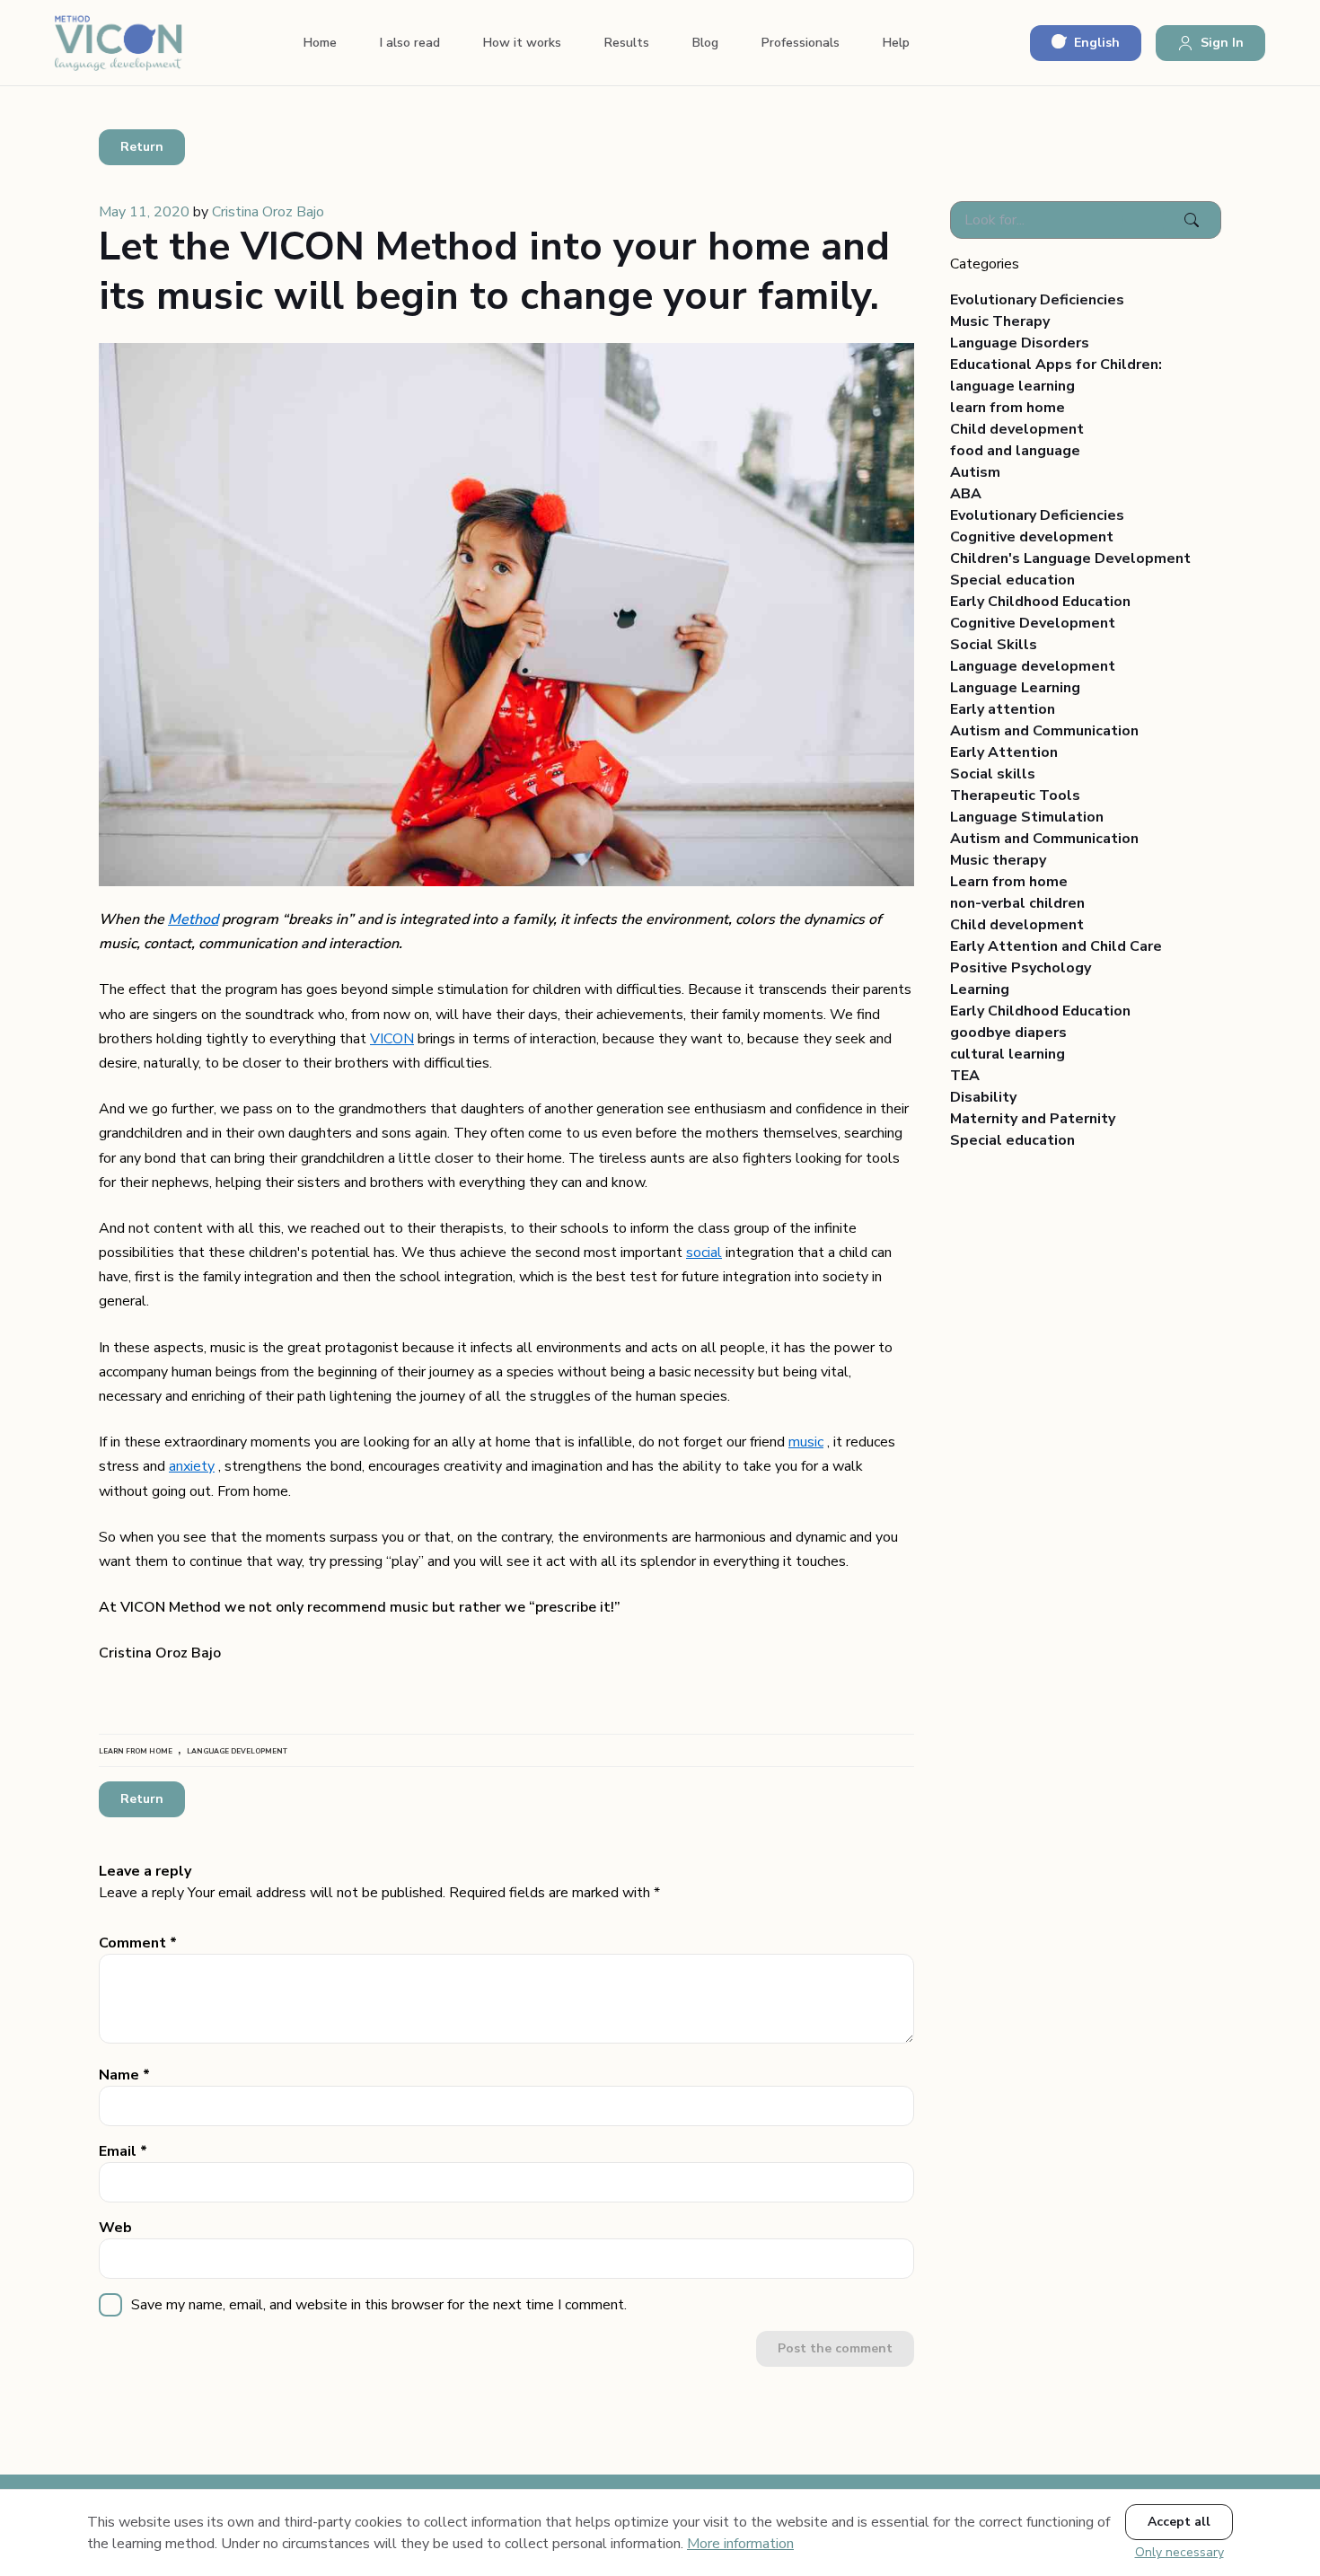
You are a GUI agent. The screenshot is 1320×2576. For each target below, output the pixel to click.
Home (320, 43)
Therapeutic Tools (1015, 796)
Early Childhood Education (1040, 602)
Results (627, 43)
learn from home (1008, 408)
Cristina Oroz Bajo (268, 212)
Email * (123, 2151)
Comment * (138, 1943)
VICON (392, 1039)
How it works (522, 43)
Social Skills (994, 645)
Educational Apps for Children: (1056, 365)
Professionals (801, 43)
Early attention (1003, 709)
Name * (124, 2075)
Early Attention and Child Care (1056, 946)
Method (193, 919)
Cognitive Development (1033, 623)
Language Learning (1015, 688)
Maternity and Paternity (1033, 1119)
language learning (1012, 386)
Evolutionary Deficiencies (1037, 300)
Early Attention (1004, 752)
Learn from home (1009, 882)
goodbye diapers (1008, 1033)
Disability (983, 1097)
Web (115, 2228)
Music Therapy (1000, 321)
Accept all (1179, 2522)
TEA (965, 1076)
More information (740, 2544)
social (704, 1253)
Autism (975, 472)
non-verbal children (1017, 903)
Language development (1033, 666)
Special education (1012, 580)
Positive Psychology (1021, 968)
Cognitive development (1032, 537)
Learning (980, 989)
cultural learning (1008, 1054)
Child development (1017, 429)
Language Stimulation (1027, 817)
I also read (410, 43)
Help (896, 43)
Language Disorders (1020, 343)
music (806, 1442)
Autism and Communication (1044, 731)
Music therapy (998, 860)
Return (142, 147)
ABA (966, 494)
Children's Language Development (1070, 558)
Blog (705, 43)
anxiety (192, 1466)
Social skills (993, 774)
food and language (1015, 451)
